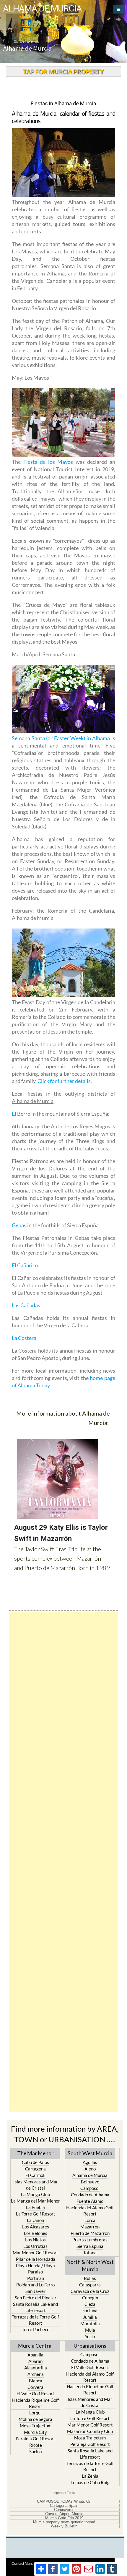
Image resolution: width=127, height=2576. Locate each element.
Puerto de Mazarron (90, 2233)
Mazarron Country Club (90, 2431)
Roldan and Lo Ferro (35, 2285)
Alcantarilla (36, 2368)
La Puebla (35, 2207)
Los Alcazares (36, 2227)
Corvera (35, 2387)
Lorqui (35, 2413)
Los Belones (36, 2233)
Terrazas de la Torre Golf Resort (35, 2320)
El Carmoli (35, 2175)
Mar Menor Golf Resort (35, 2253)
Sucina (36, 2452)
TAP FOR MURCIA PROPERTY (63, 72)
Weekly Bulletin (64, 2526)
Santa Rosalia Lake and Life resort (35, 2307)
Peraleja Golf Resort (35, 2439)
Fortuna (90, 2311)
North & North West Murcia (90, 2265)
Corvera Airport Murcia (64, 2514)
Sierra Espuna (90, 2246)
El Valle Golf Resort (35, 2394)
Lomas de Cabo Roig (90, 2482)
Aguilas (90, 2162)
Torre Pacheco (36, 2329)
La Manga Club (35, 2194)
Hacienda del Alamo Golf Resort (90, 2211)
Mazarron (90, 2227)
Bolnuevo (90, 2182)
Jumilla (90, 2317)
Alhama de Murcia (90, 2175)
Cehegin (90, 2298)
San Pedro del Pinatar (36, 2298)
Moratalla (90, 2323)
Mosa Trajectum (36, 2426)
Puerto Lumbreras (90, 2240)
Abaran (35, 2361)
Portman (36, 2278)
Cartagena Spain (64, 2506)
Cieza (90, 2304)
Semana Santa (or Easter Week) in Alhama (61, 738)
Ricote (36, 2445)
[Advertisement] (63, 1862)
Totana (90, 2253)
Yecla (90, 2336)
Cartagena (35, 2169)
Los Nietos (35, 2240)
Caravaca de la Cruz (90, 2291)
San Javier (35, 2291)
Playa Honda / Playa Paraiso (35, 2269)
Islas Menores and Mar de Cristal (36, 2185)
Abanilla (35, 2355)
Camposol (90, 2188)
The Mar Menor (35, 2153)
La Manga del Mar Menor (35, 2201)
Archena (36, 2374)
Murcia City (35, 2432)
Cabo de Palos (35, 2162)
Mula (90, 2330)
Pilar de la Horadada (36, 2259)
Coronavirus (64, 2510)
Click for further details (64, 1081)
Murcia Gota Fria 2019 (64, 2518)
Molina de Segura (35, 2419)
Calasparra (90, 2285)
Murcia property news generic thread (64, 2522)
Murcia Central (35, 2346)
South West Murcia (90, 2153)
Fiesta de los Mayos (48, 462)
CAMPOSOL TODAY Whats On (64, 2502)
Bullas (90, 2278)
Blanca (36, 2381)
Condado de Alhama (90, 2195)
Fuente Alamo (90, 2201)
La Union (35, 2220)
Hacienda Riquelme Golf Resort (35, 2403)
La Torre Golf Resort (36, 2214)
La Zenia (90, 2476)
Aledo (90, 2169)
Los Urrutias (35, 2246)
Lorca (90, 2220)
